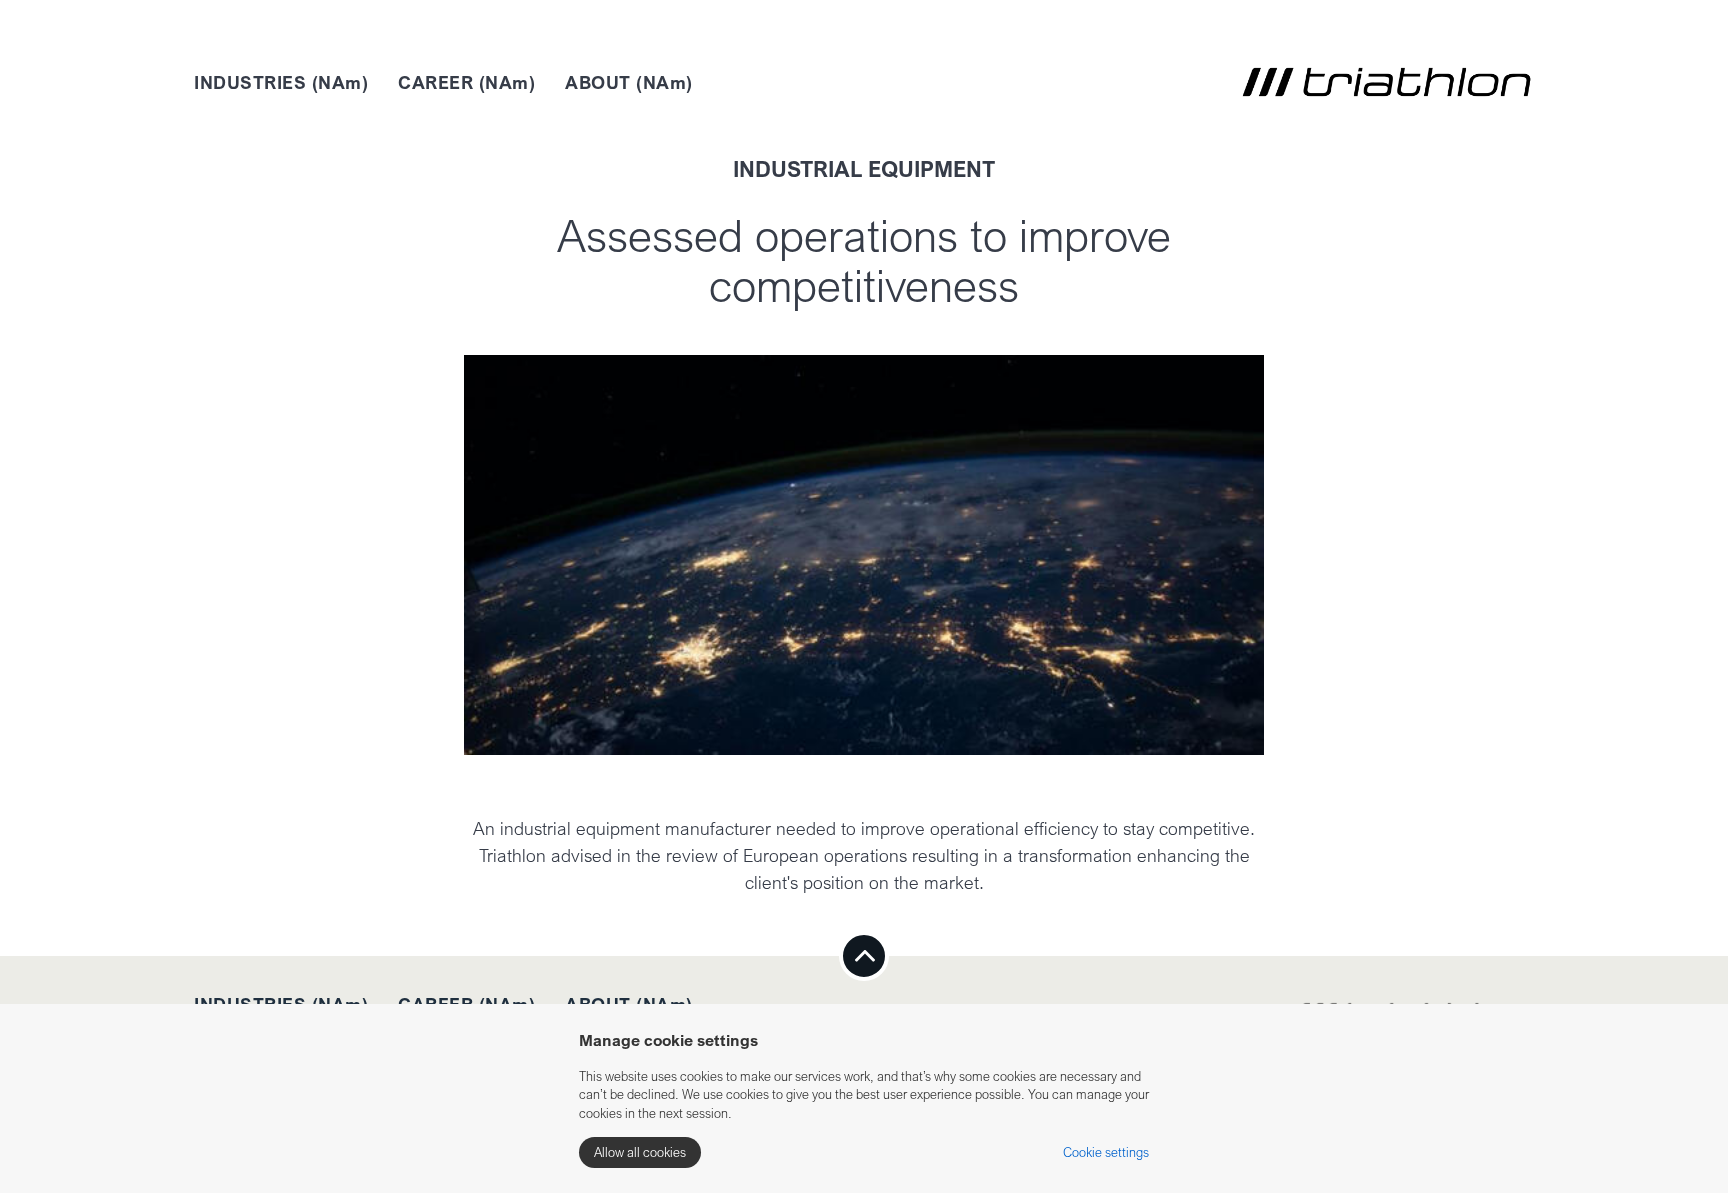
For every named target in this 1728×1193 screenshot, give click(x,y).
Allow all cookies (640, 1152)
